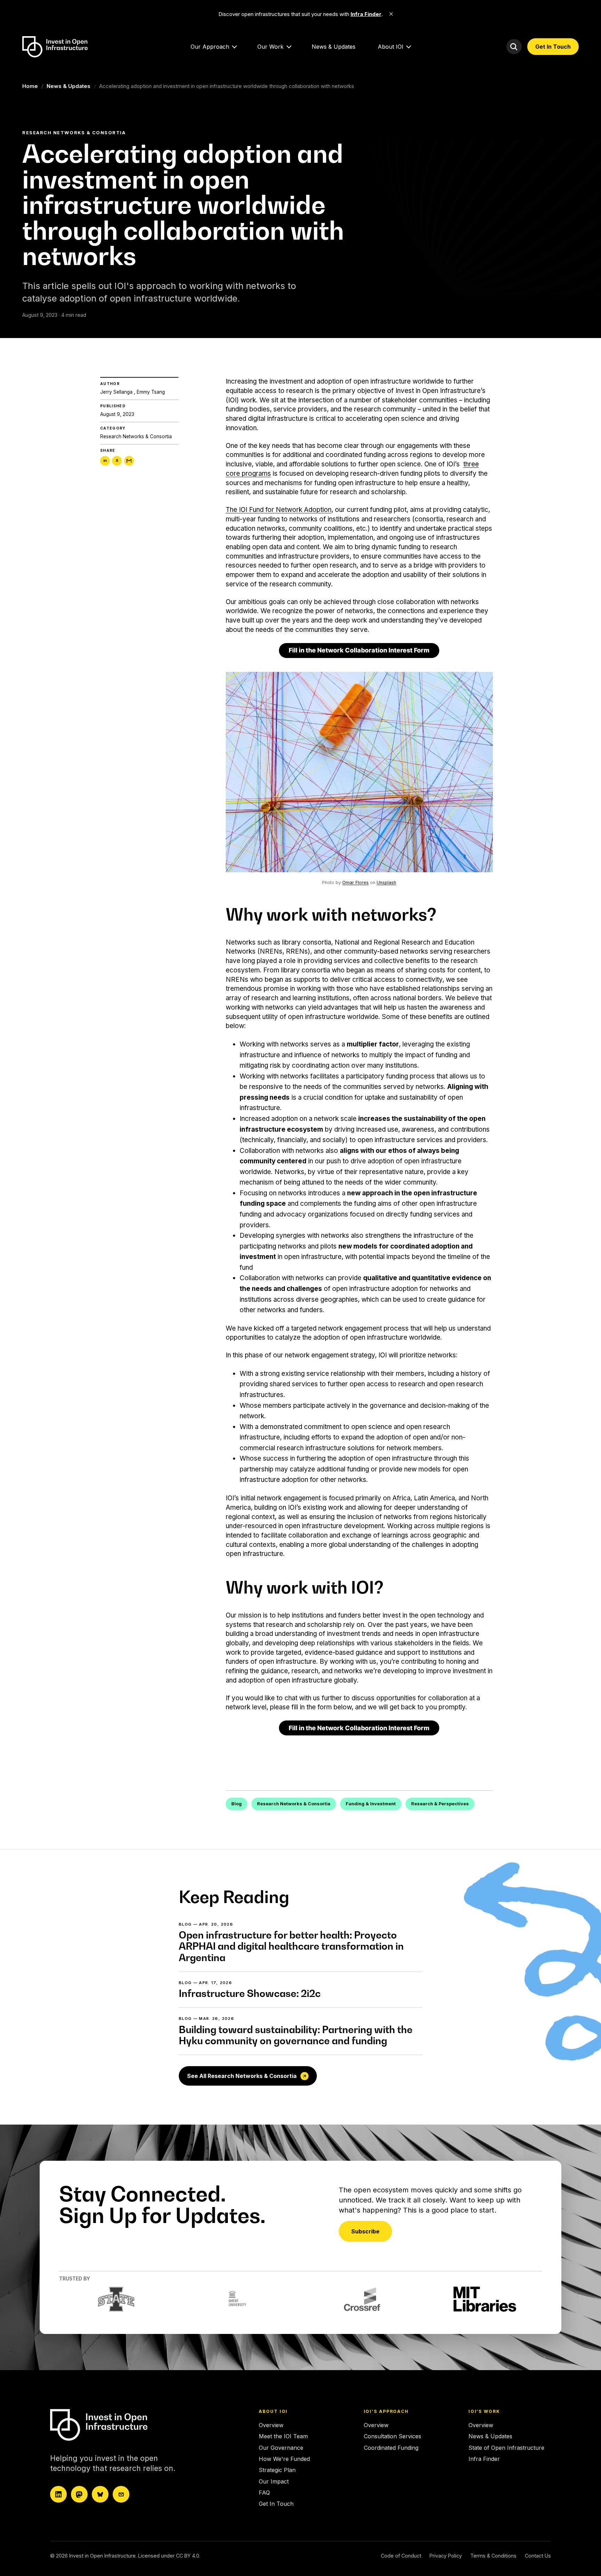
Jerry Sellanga (116, 392)
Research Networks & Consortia (136, 437)
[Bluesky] (100, 2494)
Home (30, 86)
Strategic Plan (277, 2470)
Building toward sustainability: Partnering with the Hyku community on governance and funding (296, 2035)
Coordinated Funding (391, 2448)
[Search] (514, 47)
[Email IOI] (121, 2494)
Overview (271, 2425)
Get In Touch (553, 47)
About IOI (391, 47)
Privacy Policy (446, 2556)
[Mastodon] (79, 2494)
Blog (237, 1804)
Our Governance (281, 2448)
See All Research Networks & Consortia (242, 2076)
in (105, 460)
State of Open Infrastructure (506, 2448)
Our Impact (274, 2481)
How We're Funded (284, 2459)
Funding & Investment (371, 1804)
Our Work (270, 47)
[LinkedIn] (58, 2494)
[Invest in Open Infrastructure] (111, 2425)
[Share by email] (129, 461)
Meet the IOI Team (283, 2436)
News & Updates (334, 47)
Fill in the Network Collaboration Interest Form (359, 650)
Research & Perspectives (440, 1804)
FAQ (264, 2493)
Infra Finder (484, 2459)
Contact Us (538, 2556)
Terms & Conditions (493, 2556)
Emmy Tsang (151, 392)
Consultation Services (392, 2436)
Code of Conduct (401, 2556)
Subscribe (365, 2231)
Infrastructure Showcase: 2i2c (250, 1993)
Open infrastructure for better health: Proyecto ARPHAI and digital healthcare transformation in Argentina (291, 1946)
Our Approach (210, 47)
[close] (391, 14)
